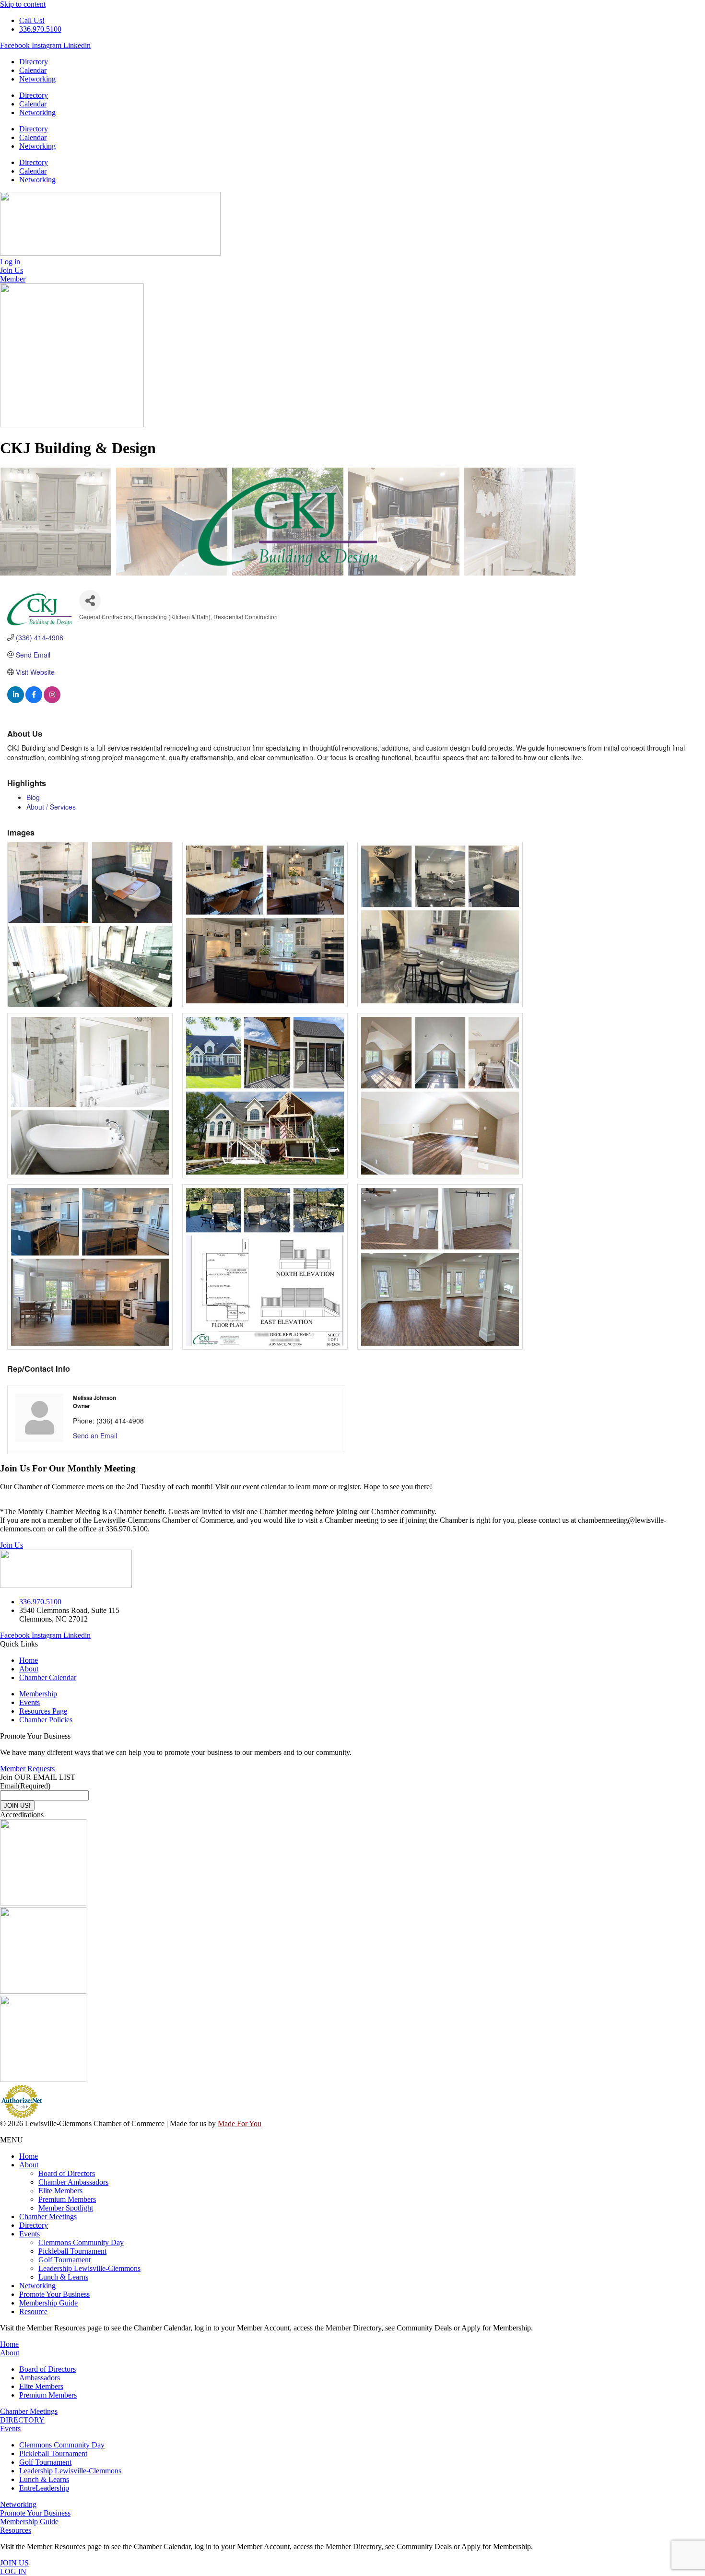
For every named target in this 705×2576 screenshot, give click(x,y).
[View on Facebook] (34, 700)
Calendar (33, 70)
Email (25, 1786)
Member (13, 279)
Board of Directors (67, 2173)
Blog (33, 797)
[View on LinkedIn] (16, 700)
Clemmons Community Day (81, 2242)
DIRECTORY (22, 2420)
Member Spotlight (66, 2208)
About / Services (51, 807)
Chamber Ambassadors (73, 2182)
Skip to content (23, 4)
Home (29, 2156)
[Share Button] (90, 601)
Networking (37, 79)
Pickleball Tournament (72, 2251)
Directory (34, 62)
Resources (16, 2530)
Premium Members (67, 2199)
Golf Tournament (65, 2260)
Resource (33, 2311)
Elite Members (60, 2191)
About (29, 2165)
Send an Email (95, 1435)
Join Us (12, 1545)
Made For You (240, 2123)
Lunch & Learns (63, 2277)
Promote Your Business (54, 2294)
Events (29, 2234)
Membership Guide (48, 2303)
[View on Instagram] (52, 700)
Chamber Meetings (48, 2217)
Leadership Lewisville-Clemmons (89, 2268)
